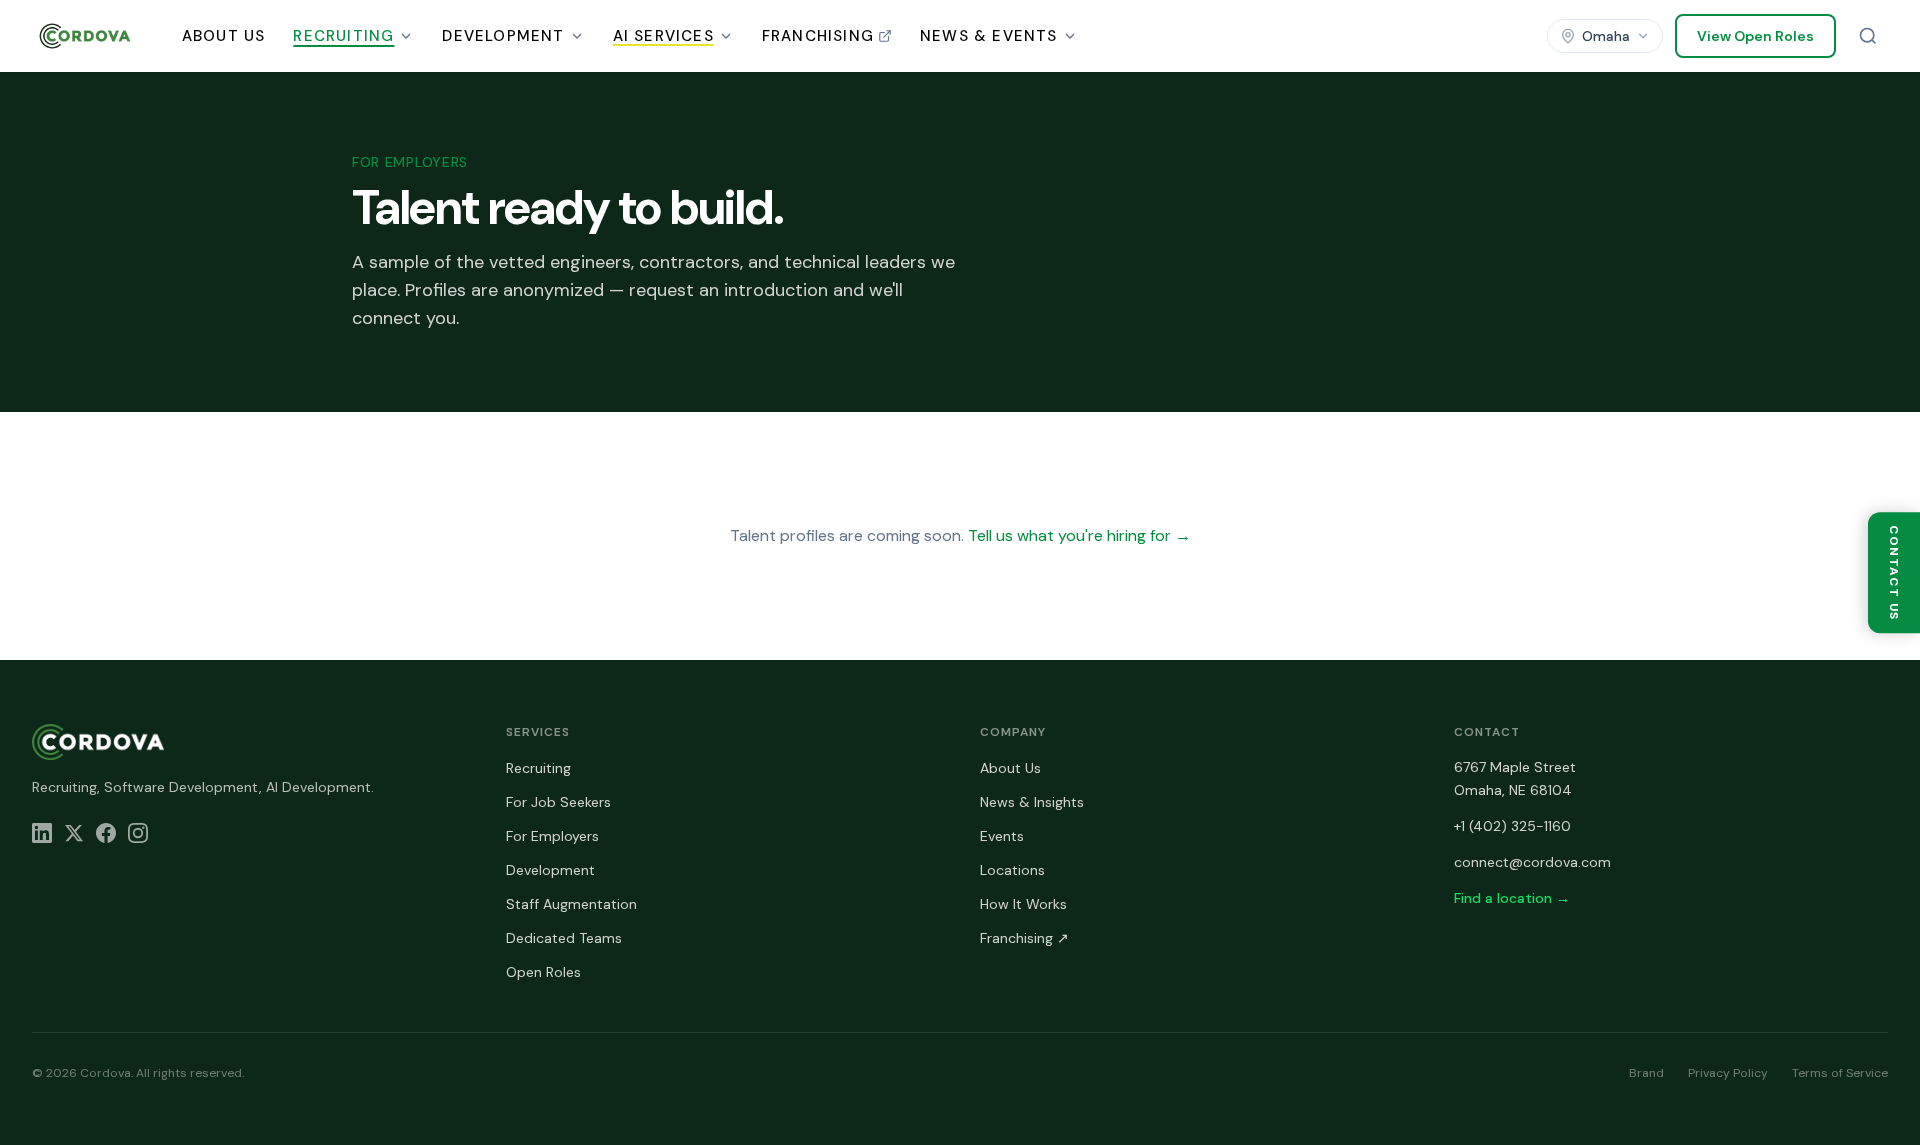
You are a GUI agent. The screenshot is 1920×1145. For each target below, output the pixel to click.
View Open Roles (1755, 36)
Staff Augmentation (571, 904)
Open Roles (543, 972)
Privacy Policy (1728, 1073)
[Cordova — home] (85, 36)
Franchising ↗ (1024, 938)
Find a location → (1512, 898)
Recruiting (343, 36)
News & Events (989, 36)
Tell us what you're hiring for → (1079, 535)
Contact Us (1894, 572)
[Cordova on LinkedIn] (42, 833)
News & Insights (1032, 802)
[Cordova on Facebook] (106, 833)
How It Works (1023, 904)
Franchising (818, 36)
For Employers (552, 836)
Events (1002, 836)
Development (503, 36)
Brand (1646, 1073)
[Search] (1868, 36)
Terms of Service (1840, 1073)
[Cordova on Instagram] (138, 833)
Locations (1012, 870)
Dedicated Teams (564, 938)
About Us (224, 36)
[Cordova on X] (74, 833)
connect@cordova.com (1532, 862)
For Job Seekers (558, 802)
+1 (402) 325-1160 (1512, 826)
